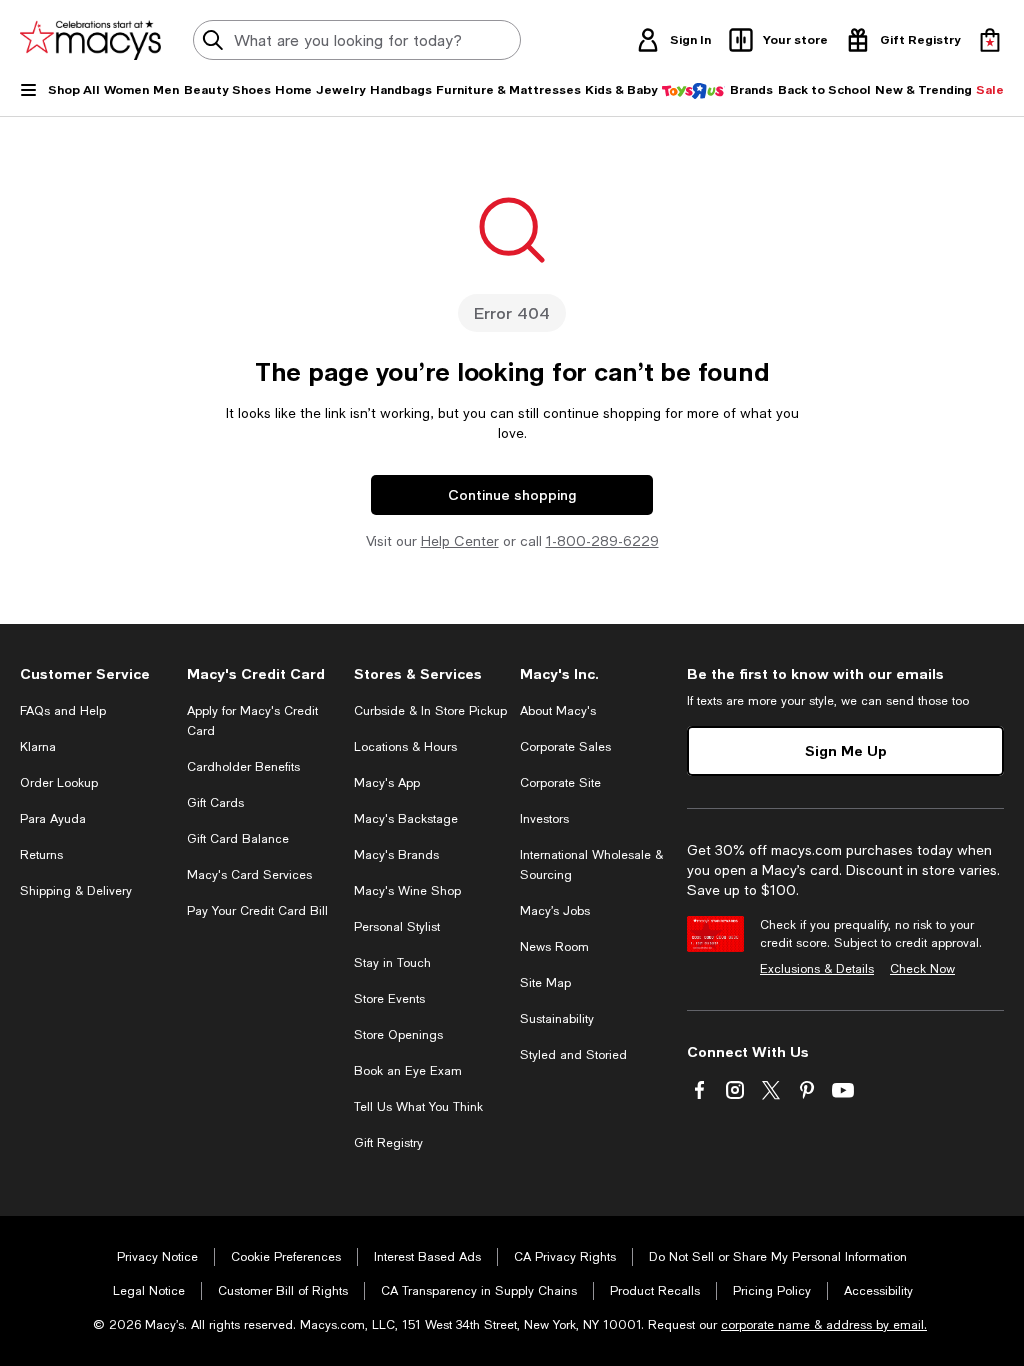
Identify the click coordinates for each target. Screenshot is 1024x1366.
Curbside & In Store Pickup (430, 711)
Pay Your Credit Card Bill (257, 911)
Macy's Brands (396, 855)
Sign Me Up (846, 750)
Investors (544, 819)
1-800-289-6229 (602, 541)
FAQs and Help (63, 711)
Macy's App (387, 783)
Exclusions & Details (817, 969)
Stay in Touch (392, 963)
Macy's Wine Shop (407, 891)
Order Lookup (59, 783)
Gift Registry (388, 1143)
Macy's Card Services (249, 875)
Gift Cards (215, 803)
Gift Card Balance (238, 839)
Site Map (545, 983)
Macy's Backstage (406, 819)
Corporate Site (560, 783)
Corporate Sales (565, 747)
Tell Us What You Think (418, 1107)
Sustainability (557, 1019)
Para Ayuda (53, 819)
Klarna (38, 747)
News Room (554, 947)
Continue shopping (512, 494)
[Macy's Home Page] (90, 40)
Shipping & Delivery (76, 891)
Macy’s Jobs (555, 911)
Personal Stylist (397, 927)
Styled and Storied (573, 1055)
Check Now (922, 969)
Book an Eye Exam (408, 1071)
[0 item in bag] (990, 40)
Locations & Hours (405, 747)
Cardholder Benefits (243, 767)
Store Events (389, 999)
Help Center (460, 541)
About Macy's (558, 711)
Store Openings (398, 1035)
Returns (41, 855)
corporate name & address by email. (824, 1325)
